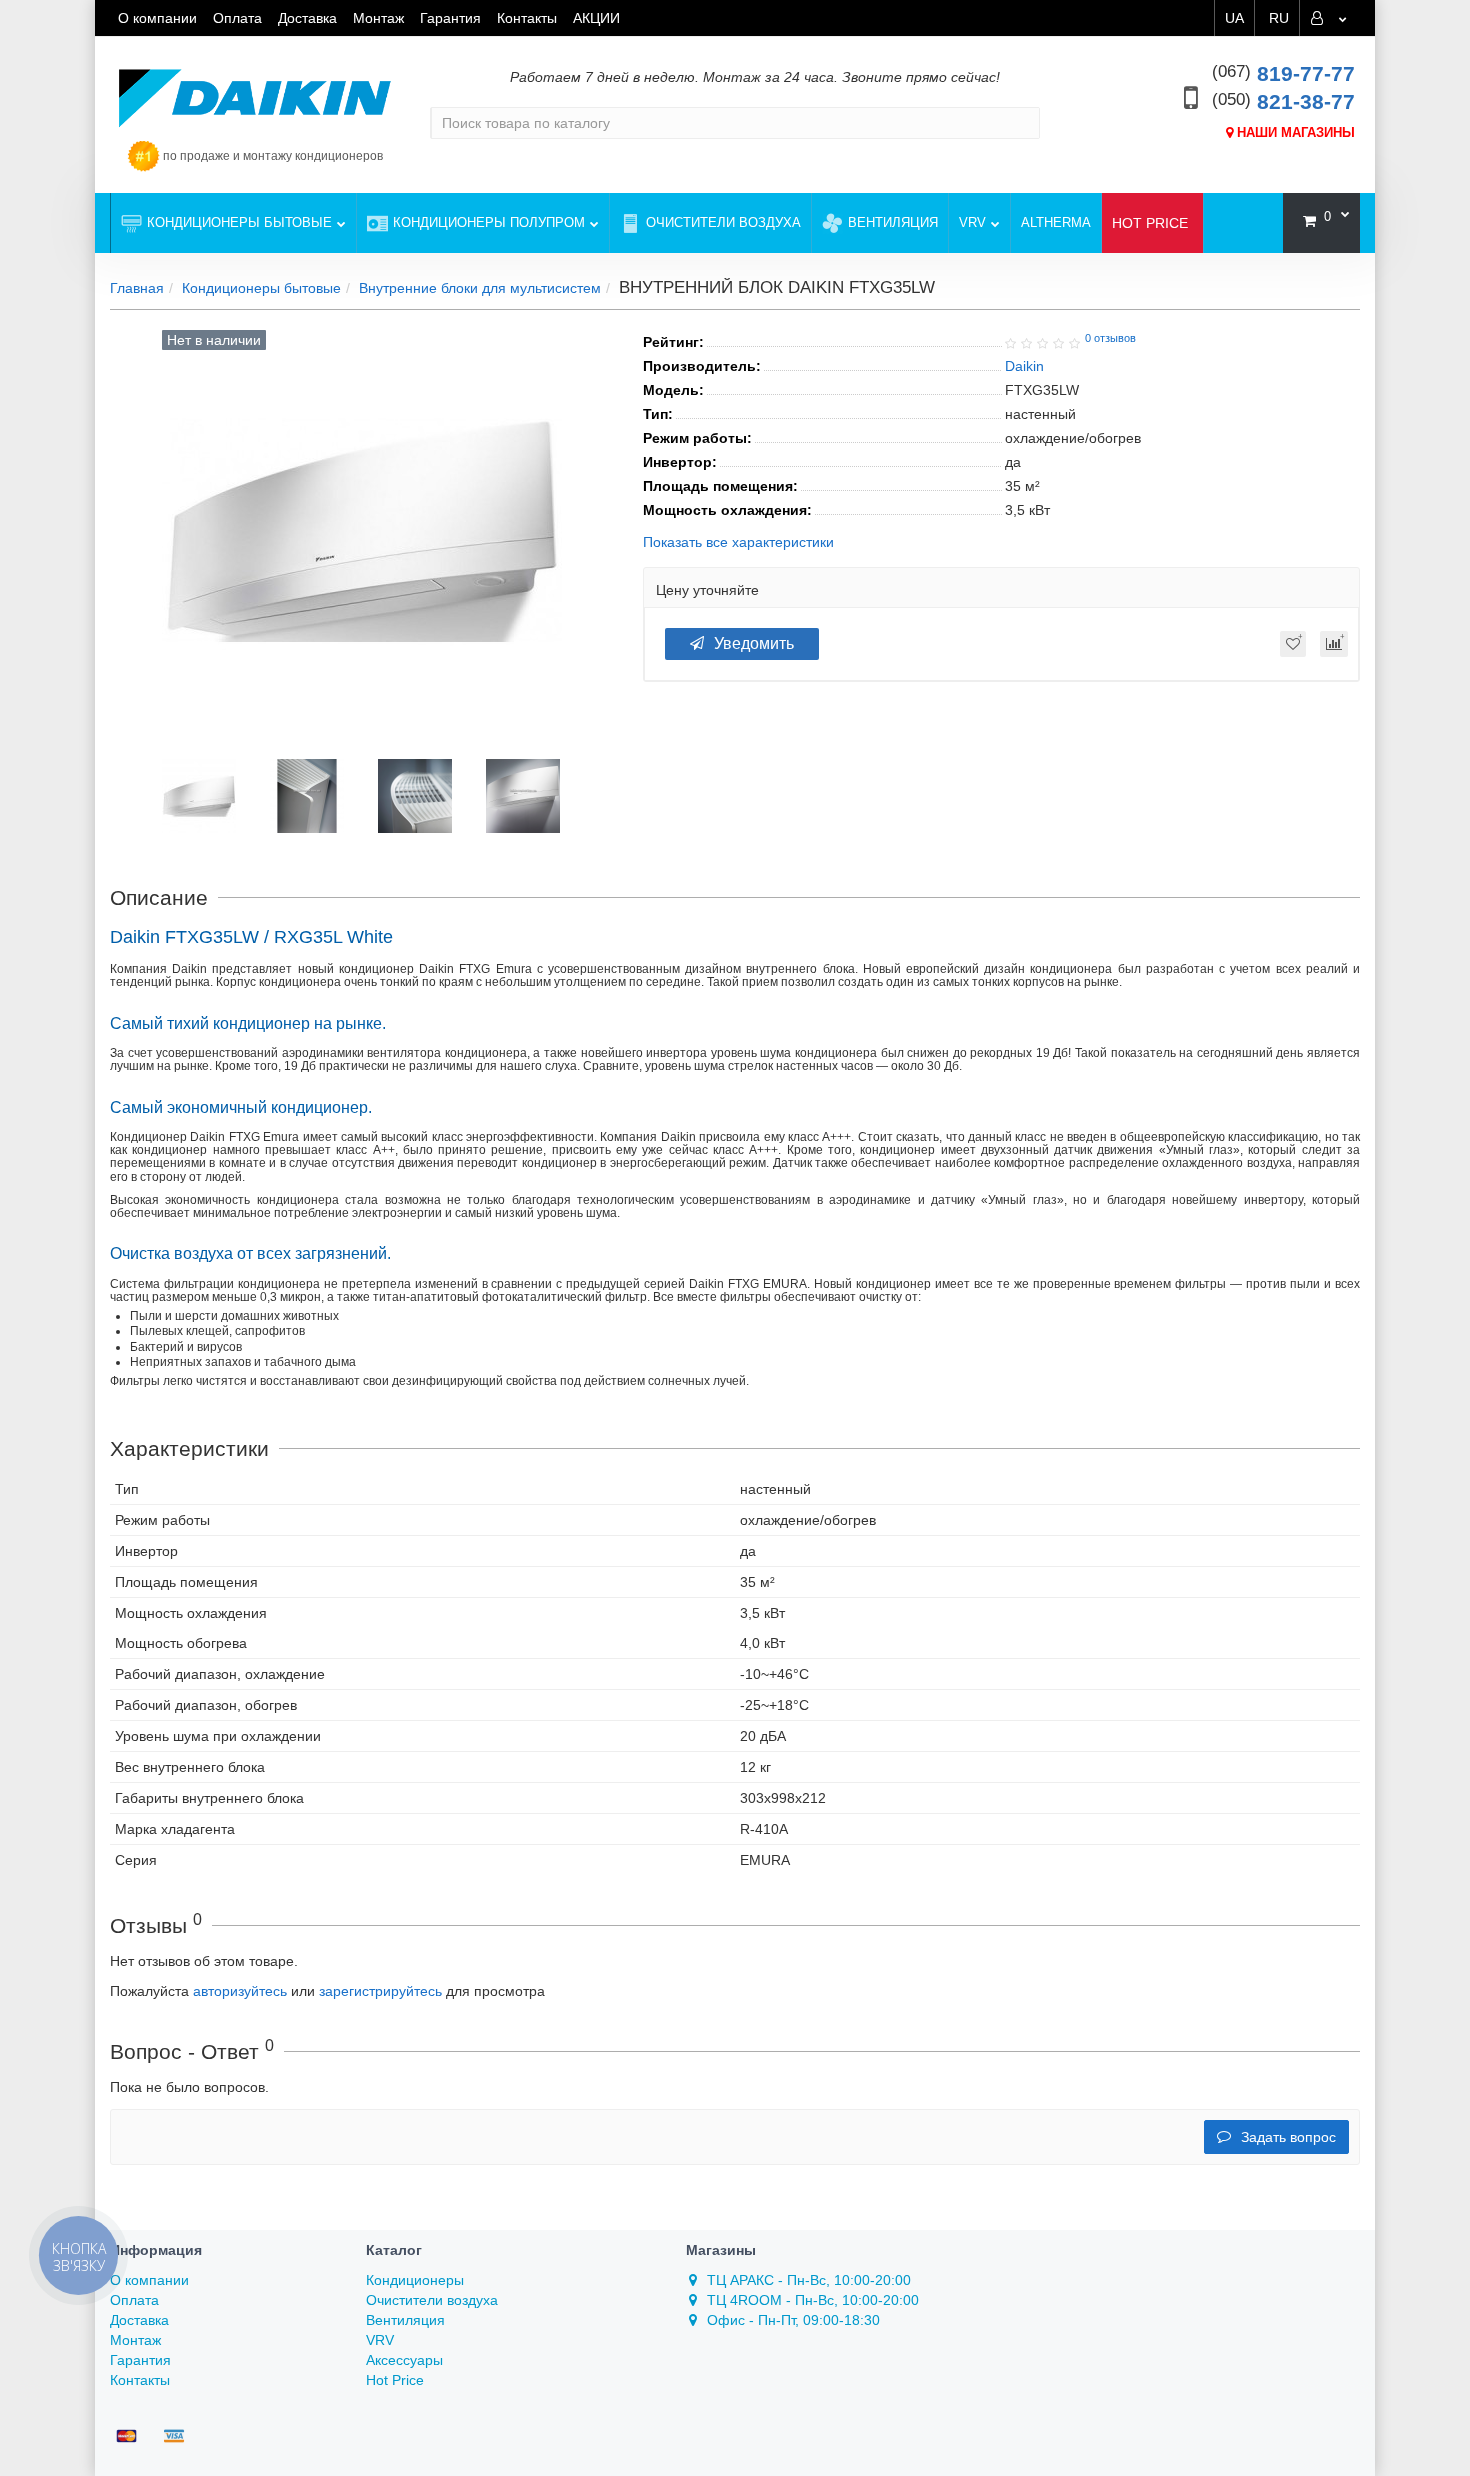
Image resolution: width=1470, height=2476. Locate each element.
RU (1279, 18)
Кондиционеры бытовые (239, 222)
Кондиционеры (415, 2280)
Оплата (237, 18)
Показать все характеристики (738, 542)
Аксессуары (404, 2360)
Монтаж (378, 18)
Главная (137, 288)
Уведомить (754, 643)
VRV (972, 222)
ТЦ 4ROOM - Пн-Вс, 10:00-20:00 (813, 2300)
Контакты (527, 18)
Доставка (307, 18)
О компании (157, 18)
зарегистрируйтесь (380, 1991)
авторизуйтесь (240, 1991)
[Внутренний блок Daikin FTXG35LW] (199, 795)
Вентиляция (893, 222)
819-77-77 (1283, 73)
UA (1234, 18)
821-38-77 (1283, 101)
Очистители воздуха (723, 222)
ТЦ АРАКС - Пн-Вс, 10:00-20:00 (809, 2280)
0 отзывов (1110, 338)
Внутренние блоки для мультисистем (480, 288)
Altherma (1056, 222)
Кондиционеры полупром (489, 222)
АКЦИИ (596, 18)
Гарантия (450, 18)
